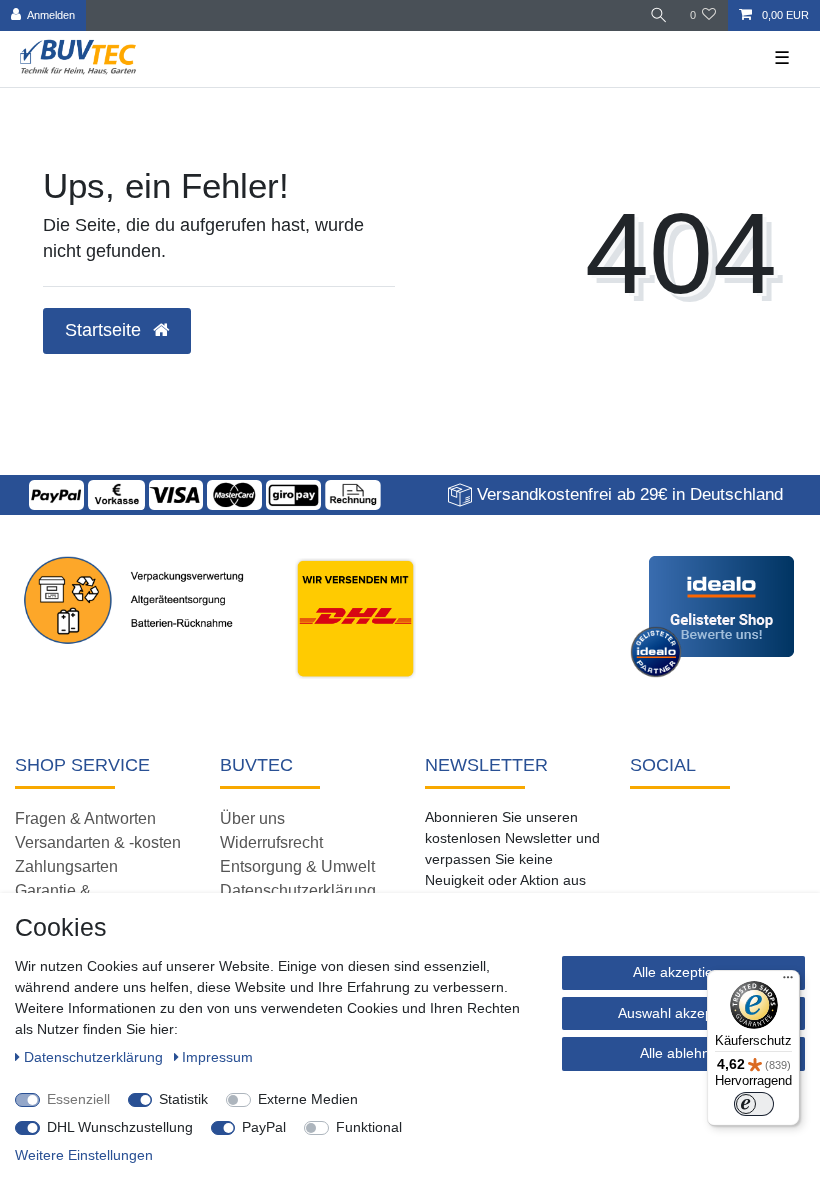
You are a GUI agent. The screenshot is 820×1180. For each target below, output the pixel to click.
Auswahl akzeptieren (683, 1013)
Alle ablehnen (683, 1053)
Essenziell (78, 1099)
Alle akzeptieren (683, 972)
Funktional (369, 1127)
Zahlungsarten (66, 866)
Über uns (252, 818)
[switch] (754, 1104)
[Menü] (788, 982)
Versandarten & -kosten (98, 842)
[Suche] (659, 15)
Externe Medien (308, 1099)
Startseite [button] (105, 330)
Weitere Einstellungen (84, 1155)
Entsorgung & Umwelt (297, 866)
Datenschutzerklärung (298, 890)
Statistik (183, 1099)
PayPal (264, 1127)
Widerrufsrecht (271, 842)
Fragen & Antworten (85, 818)
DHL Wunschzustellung (120, 1127)
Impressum (217, 1057)
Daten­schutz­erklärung (95, 1057)
